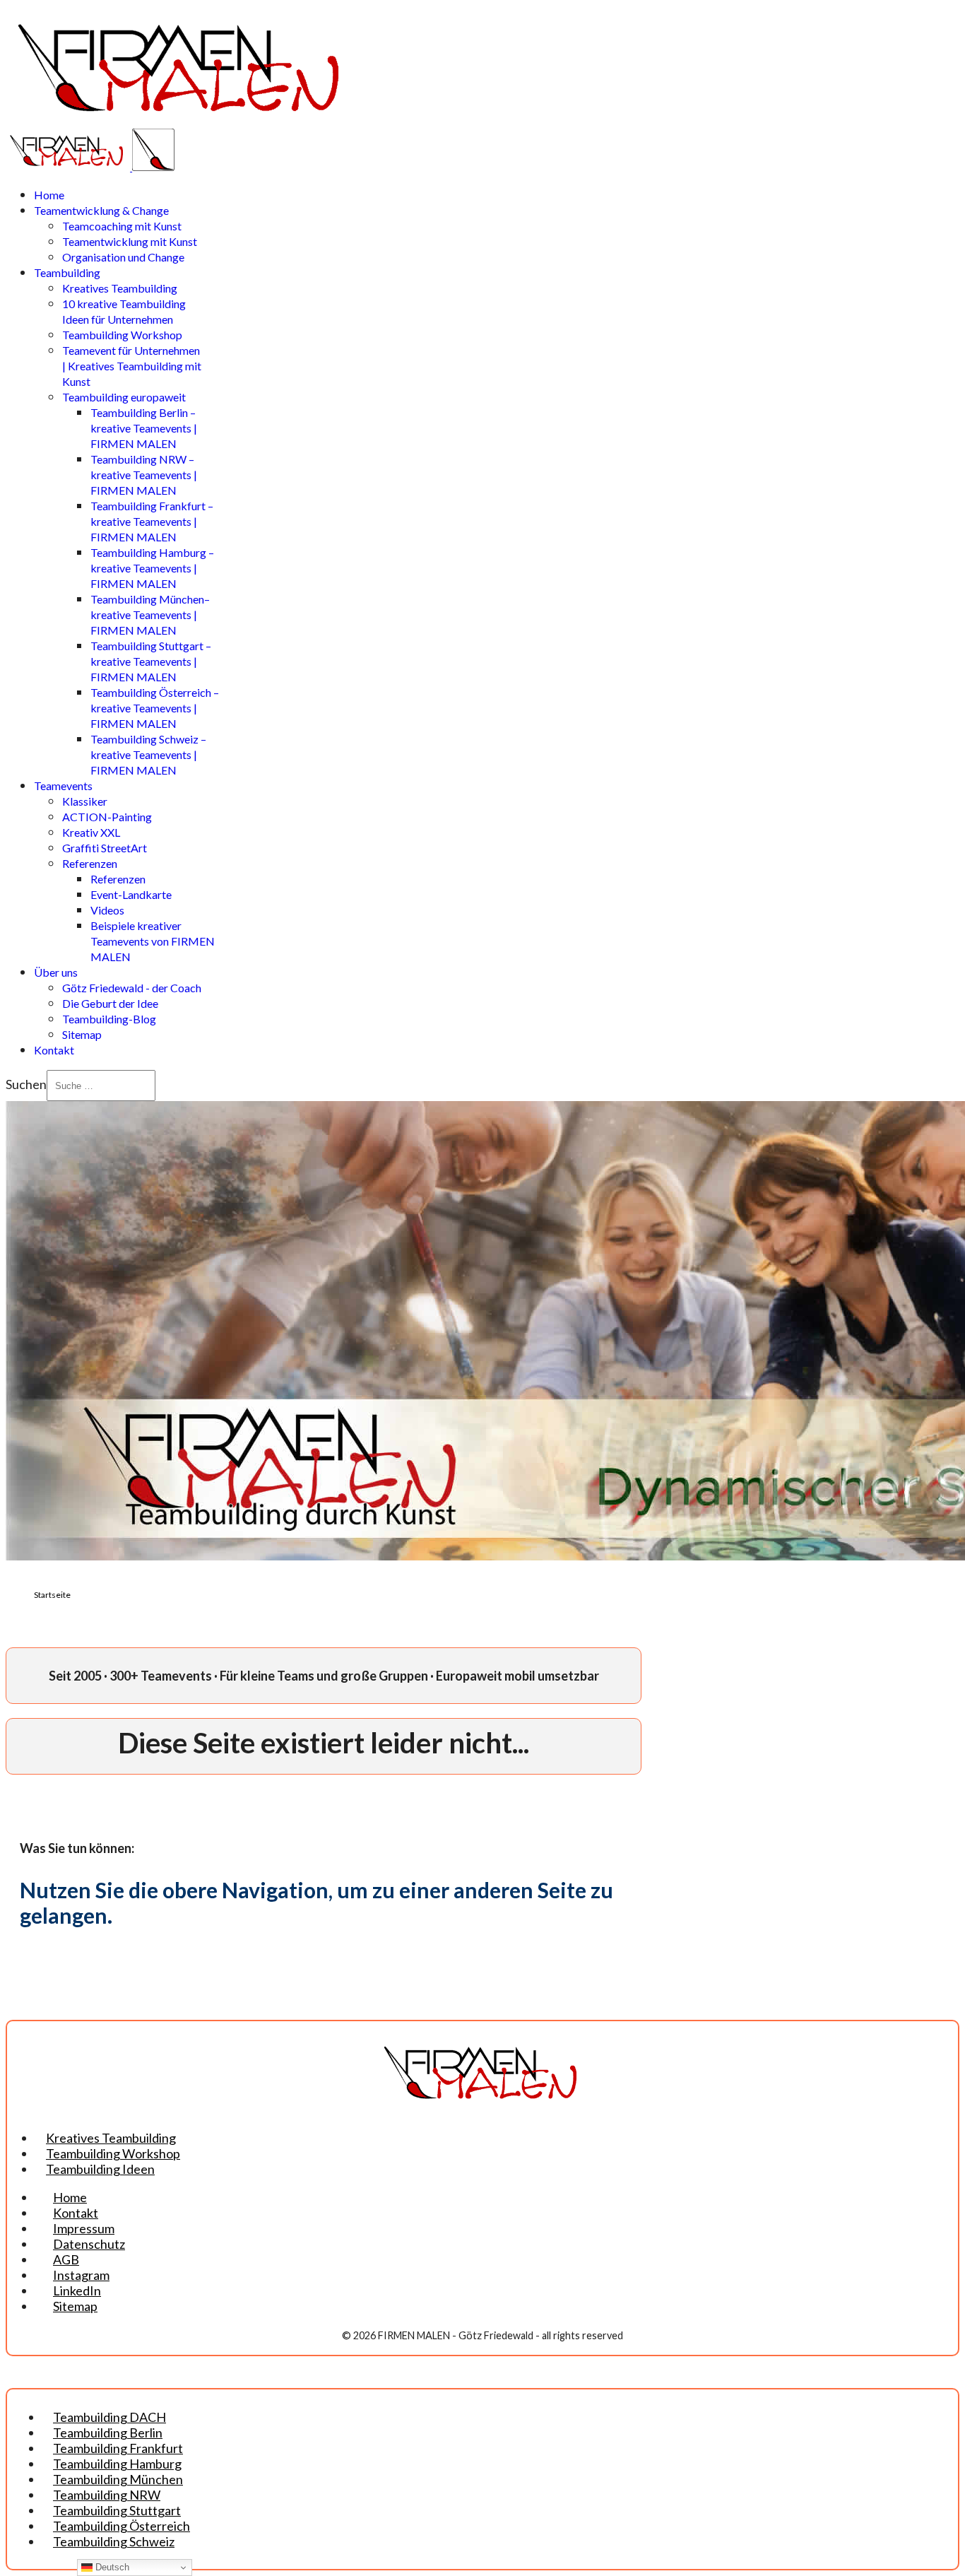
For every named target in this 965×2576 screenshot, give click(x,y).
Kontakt (54, 1050)
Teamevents (63, 786)
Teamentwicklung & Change (101, 210)
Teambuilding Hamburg (117, 2464)
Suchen (26, 1084)
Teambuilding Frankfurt (118, 2448)
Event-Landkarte (131, 894)
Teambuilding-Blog (109, 1019)
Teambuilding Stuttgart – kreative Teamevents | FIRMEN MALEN (151, 661)
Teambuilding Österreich (122, 2526)
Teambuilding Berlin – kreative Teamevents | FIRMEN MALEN (144, 428)
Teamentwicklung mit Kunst (130, 241)
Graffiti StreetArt (105, 848)
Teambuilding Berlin (108, 2433)
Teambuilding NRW (107, 2495)
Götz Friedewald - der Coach (132, 988)
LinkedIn (77, 2290)
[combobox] (101, 1086)
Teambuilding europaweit (124, 397)
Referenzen (90, 863)
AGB (66, 2259)
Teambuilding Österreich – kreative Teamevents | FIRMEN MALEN (155, 708)
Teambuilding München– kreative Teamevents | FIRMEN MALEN (150, 614)
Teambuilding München (118, 2479)
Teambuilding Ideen (100, 2169)
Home (49, 195)
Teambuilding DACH (109, 2417)
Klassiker (85, 801)
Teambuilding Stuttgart (117, 2510)
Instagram (81, 2275)
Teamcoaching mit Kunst (122, 226)
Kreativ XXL (91, 832)
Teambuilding (67, 272)
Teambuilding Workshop (122, 335)
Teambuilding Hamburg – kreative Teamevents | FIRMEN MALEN (152, 568)
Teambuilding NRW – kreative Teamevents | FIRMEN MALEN (144, 475)
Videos (107, 910)
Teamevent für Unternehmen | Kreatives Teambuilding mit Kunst (132, 366)
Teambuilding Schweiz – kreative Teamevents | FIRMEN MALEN (148, 754)
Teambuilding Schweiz (114, 2541)
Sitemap (82, 1034)
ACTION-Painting (107, 817)
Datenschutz (89, 2244)
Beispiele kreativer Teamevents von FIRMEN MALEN (153, 941)
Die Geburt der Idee (110, 1003)
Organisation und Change (123, 257)
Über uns (56, 972)
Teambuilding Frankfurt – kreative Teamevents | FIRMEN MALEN (152, 521)
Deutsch (111, 2567)
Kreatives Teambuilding (120, 288)
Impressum (84, 2228)
